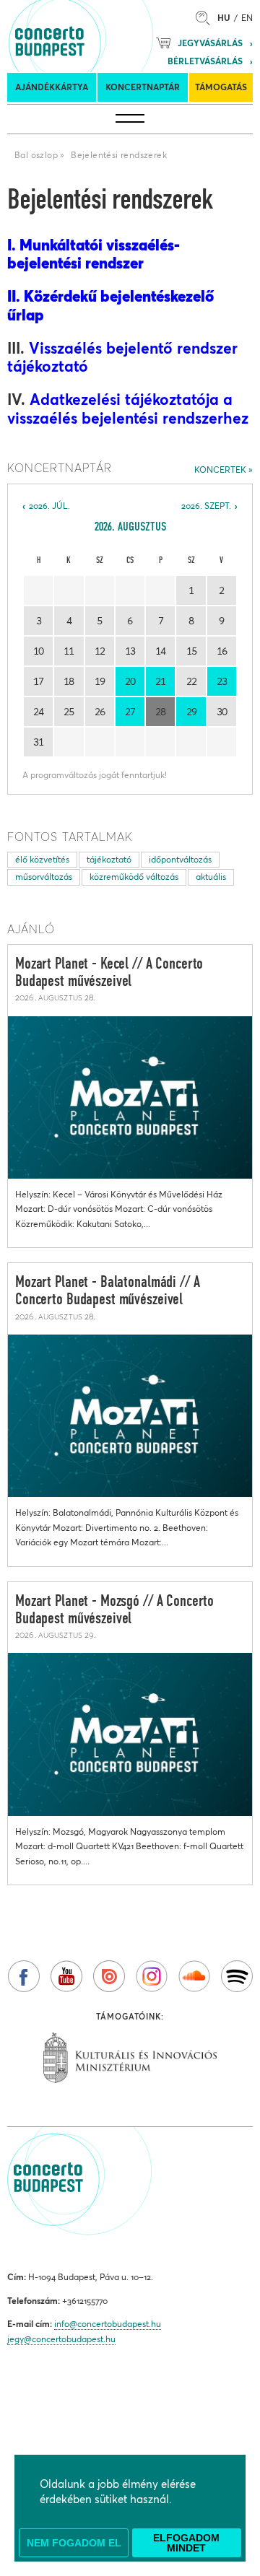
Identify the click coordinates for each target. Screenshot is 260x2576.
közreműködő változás (134, 877)
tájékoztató (109, 859)
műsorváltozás (44, 877)
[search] (207, 18)
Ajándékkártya (52, 87)
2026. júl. (49, 506)
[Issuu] (109, 1976)
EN (247, 18)
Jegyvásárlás (210, 43)
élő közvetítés (42, 859)
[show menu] (130, 119)
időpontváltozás (180, 859)
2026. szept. (206, 506)
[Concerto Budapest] (99, 36)
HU (224, 18)
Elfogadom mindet (186, 2543)
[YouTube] (66, 1976)
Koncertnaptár (143, 87)
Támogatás (221, 87)
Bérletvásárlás (205, 61)
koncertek (220, 470)
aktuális (211, 877)
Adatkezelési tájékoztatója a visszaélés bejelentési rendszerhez (128, 409)
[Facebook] (24, 1976)
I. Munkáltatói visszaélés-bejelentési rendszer (94, 254)
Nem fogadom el (74, 2543)
